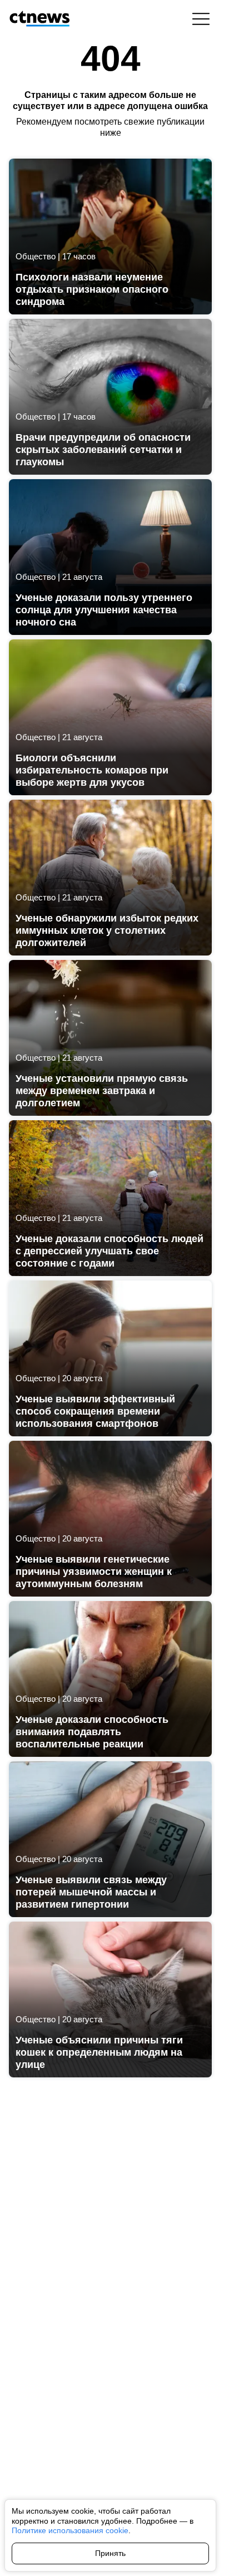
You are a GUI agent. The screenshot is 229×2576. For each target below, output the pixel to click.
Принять (110, 2553)
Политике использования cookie (70, 2530)
